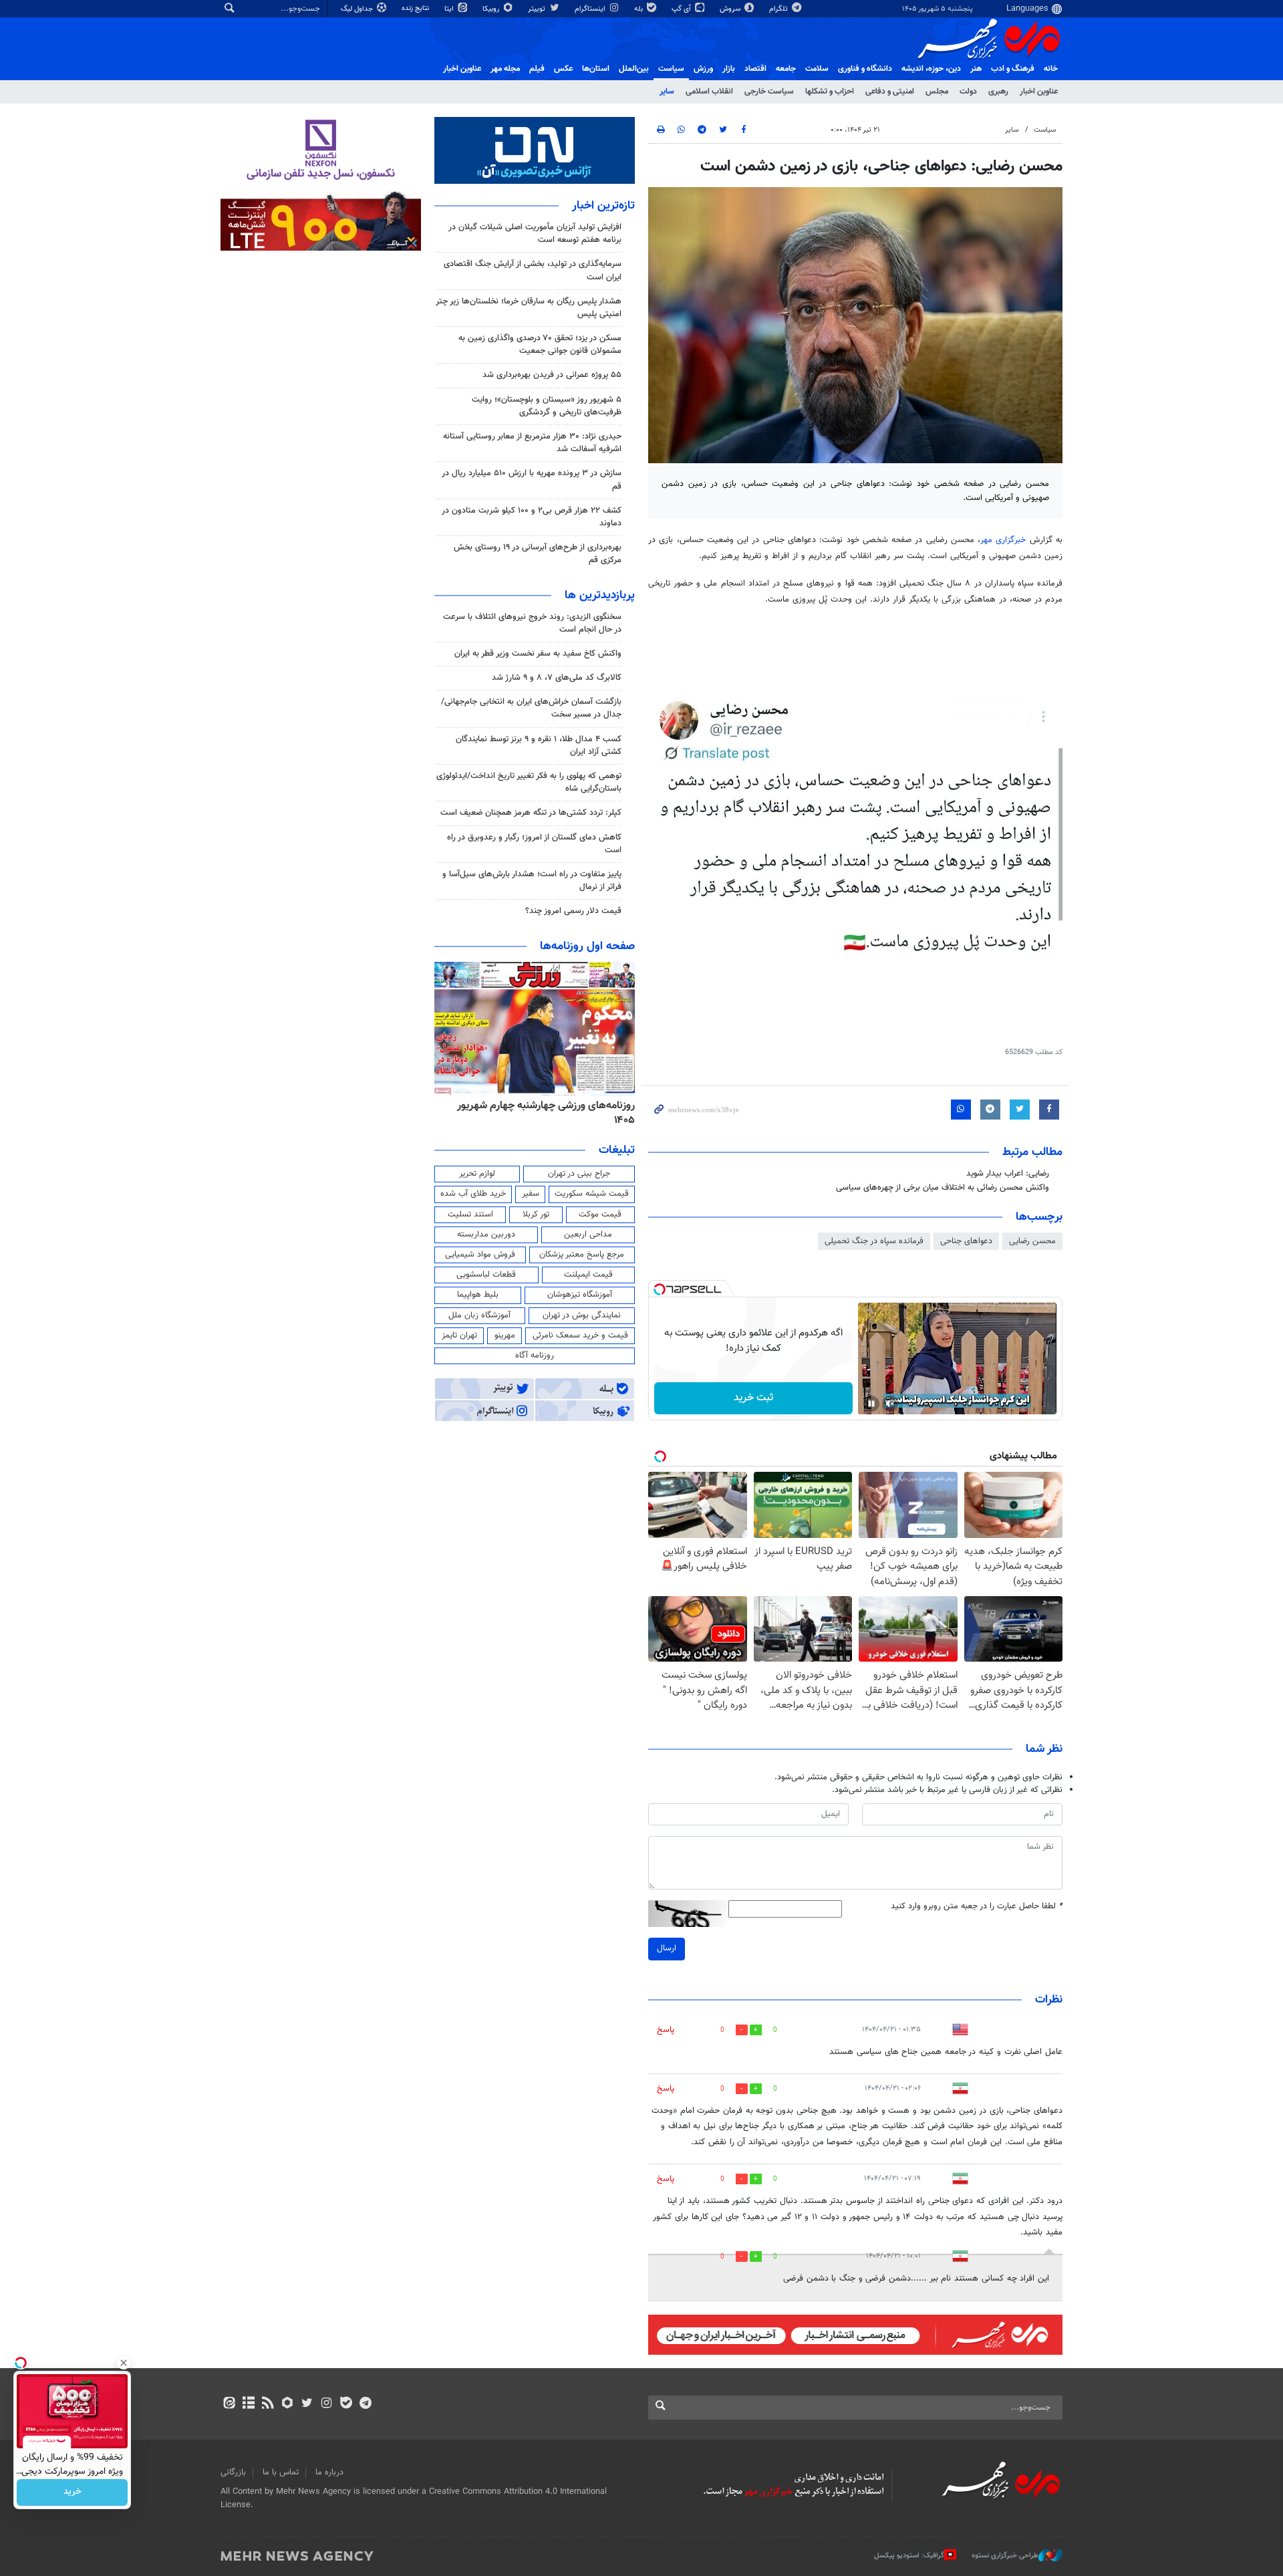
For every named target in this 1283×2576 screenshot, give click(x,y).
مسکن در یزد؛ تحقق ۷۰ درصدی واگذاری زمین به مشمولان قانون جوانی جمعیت (540, 345)
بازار (729, 69)
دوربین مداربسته (486, 1235)
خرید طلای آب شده (473, 1194)
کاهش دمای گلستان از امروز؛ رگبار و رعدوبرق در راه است (534, 844)
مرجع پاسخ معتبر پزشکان (582, 1255)
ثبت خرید (753, 1398)
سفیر (531, 1194)
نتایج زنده (416, 8)
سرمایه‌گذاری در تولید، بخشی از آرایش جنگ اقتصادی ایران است (533, 270)
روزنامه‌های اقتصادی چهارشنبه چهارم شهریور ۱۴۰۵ (542, 1113)
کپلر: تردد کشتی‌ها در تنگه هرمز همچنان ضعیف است (531, 813)
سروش (731, 9)
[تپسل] (660, 1289)
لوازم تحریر (477, 1174)
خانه (1051, 69)
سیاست (671, 69)
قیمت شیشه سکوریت (592, 1194)
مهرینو (505, 1335)
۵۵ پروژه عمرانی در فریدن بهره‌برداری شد (552, 375)
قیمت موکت (600, 1214)
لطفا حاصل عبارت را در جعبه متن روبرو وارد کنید (977, 1907)
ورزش (703, 69)
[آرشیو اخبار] (248, 2404)
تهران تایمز (459, 1335)
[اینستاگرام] (326, 2404)
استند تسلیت (470, 1214)
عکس (563, 69)
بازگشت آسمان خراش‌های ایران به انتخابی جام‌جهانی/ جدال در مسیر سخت (531, 708)
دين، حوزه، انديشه (931, 69)
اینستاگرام (591, 9)
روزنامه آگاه (535, 1356)
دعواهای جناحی (966, 1241)
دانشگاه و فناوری (865, 69)
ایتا (450, 9)
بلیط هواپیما (478, 1295)
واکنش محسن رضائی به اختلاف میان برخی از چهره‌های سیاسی (943, 1188)
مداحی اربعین (588, 1235)
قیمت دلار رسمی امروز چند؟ (573, 911)
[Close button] (124, 2363)
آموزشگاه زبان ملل (479, 1315)
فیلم (537, 69)
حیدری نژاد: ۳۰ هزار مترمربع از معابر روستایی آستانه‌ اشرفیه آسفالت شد (532, 443)
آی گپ (682, 9)
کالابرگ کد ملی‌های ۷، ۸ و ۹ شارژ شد (557, 678)
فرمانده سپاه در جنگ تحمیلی (874, 1241)
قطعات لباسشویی (486, 1275)
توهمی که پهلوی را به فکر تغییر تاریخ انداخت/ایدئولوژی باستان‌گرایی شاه (529, 782)
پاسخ (666, 2030)
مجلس (937, 92)
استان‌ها (596, 69)
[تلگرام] (365, 2404)
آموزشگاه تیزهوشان (580, 1295)
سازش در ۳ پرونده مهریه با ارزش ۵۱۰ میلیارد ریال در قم (532, 480)
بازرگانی (233, 2472)
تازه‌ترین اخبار (603, 206)
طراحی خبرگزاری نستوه (1005, 2556)
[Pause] (871, 1404)
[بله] (346, 2404)
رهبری (998, 92)
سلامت (817, 69)
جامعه (786, 69)
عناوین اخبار (1039, 92)
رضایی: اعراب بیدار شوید (1008, 1174)
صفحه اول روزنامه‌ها (587, 946)
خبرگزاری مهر (1005, 540)
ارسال (667, 1948)
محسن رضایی (1032, 1241)
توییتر (538, 9)
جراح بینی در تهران (579, 1174)
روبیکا (492, 9)
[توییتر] (307, 2404)
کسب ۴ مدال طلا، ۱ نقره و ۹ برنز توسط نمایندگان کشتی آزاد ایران (539, 746)
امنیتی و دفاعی (890, 92)
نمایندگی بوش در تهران (582, 1315)
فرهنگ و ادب (1013, 69)
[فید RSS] (268, 2404)
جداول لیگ (358, 9)
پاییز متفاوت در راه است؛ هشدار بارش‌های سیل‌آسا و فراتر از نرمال (532, 881)
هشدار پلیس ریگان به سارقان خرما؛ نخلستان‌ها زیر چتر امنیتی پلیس (529, 308)
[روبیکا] (288, 2404)
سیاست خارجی (769, 92)
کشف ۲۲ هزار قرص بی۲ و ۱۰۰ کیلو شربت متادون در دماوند (532, 517)
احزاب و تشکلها (830, 92)
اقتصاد (755, 69)
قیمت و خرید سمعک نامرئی (580, 1335)
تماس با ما (281, 2472)
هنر (976, 69)
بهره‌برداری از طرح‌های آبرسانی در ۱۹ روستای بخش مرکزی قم (538, 554)
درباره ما (329, 2472)
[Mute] (890, 1404)
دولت (968, 92)
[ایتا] (229, 2404)
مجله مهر (505, 69)
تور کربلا (536, 1214)
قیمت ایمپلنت (588, 1275)
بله (639, 9)
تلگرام (779, 9)
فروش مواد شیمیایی (480, 1255)
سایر (667, 92)
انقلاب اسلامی (709, 92)
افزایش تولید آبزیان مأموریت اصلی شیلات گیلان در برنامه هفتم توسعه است (535, 234)
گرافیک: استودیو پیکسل (909, 2556)
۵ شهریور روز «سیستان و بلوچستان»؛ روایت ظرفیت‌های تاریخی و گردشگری (547, 406)
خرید (73, 2492)
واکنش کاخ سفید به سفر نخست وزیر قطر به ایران (538, 654)
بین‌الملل (634, 69)
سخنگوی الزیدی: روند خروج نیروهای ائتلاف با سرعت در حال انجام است (532, 623)
